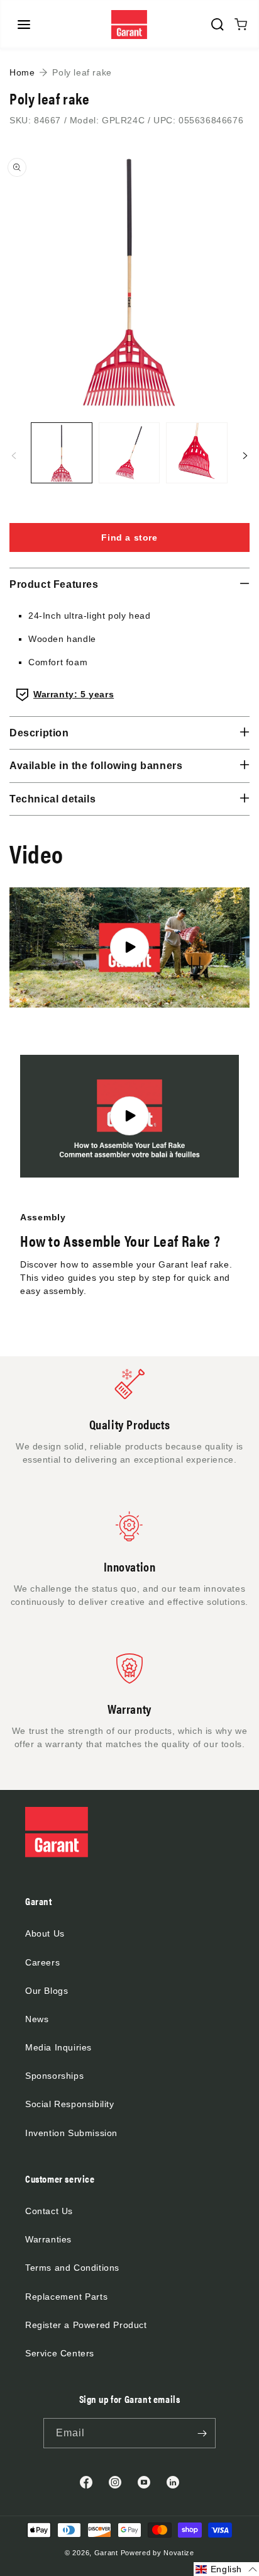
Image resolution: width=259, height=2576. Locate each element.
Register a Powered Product (86, 2325)
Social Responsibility (70, 2104)
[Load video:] (129, 948)
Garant (106, 2553)
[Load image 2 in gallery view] (129, 453)
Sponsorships (54, 2076)
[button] (24, 25)
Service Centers (60, 2353)
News (37, 2019)
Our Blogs (47, 1991)
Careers (42, 1962)
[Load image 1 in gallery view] (62, 453)
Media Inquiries (58, 2047)
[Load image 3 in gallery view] (197, 453)
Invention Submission (71, 2133)
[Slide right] (245, 456)
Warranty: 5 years (74, 694)
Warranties (48, 2239)
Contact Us (49, 2211)
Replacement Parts (66, 2297)
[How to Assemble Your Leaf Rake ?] (129, 1116)
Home (22, 72)
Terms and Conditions (72, 2268)
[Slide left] (14, 456)
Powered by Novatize (157, 2553)
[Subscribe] (202, 2433)
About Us (45, 1933)
